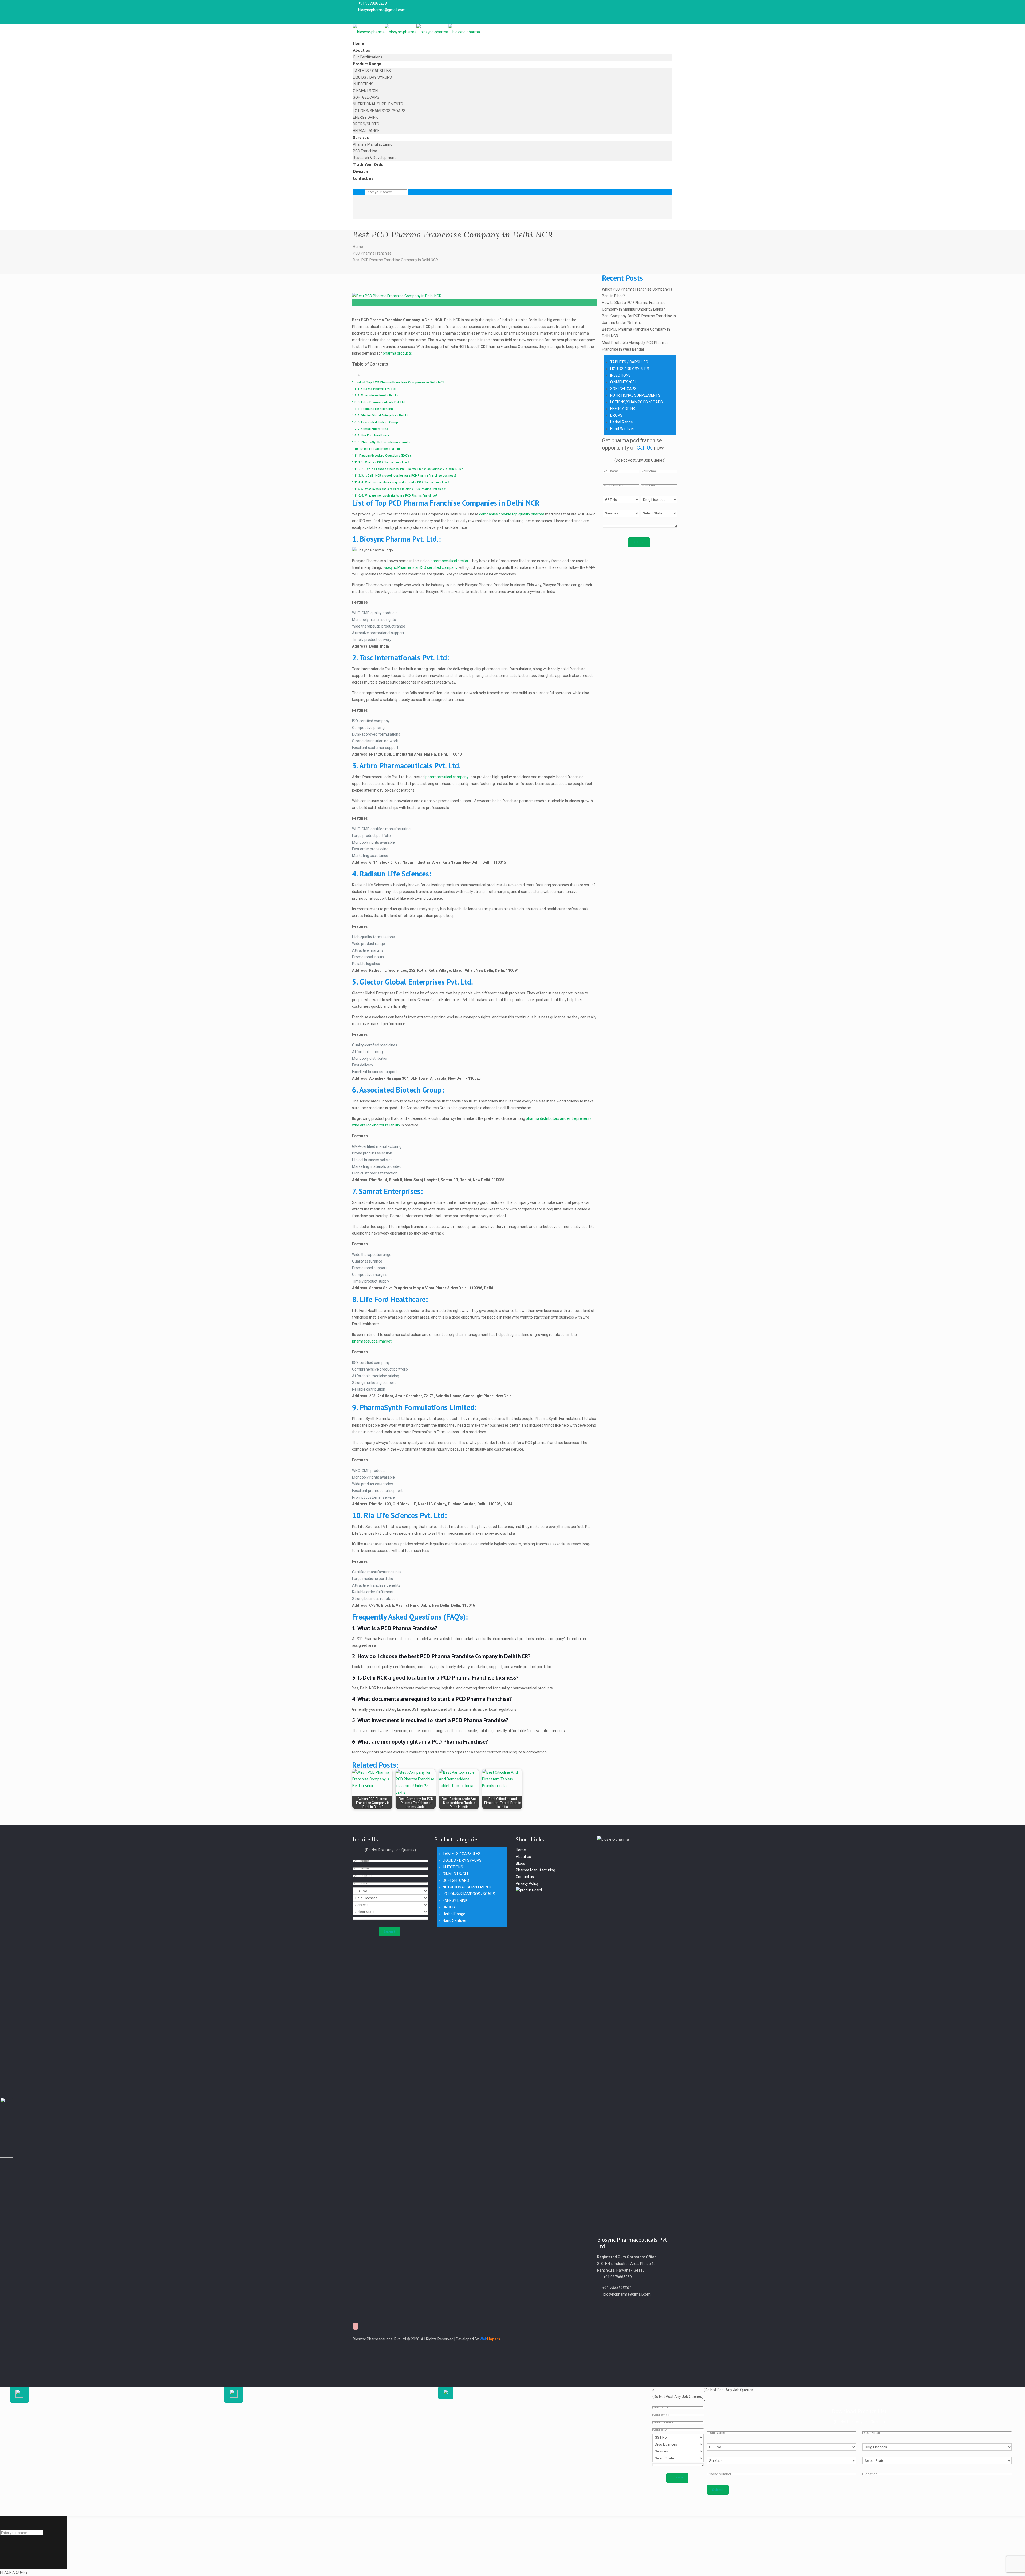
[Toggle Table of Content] (356, 375)
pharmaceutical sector (449, 561)
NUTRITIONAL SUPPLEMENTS (635, 395)
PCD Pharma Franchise (372, 253)
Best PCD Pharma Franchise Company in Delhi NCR (395, 260)
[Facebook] (356, 2346)
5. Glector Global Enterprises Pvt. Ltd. (384, 415)
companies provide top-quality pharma (512, 514)
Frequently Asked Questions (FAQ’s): (385, 455)
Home (358, 247)
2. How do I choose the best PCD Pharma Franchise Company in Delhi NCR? (412, 469)
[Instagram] (356, 2372)
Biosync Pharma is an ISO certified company (421, 567)
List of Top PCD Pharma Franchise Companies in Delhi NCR (400, 382)
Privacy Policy (527, 1883)
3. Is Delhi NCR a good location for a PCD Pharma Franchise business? (409, 476)
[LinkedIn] (356, 2359)
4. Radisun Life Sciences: (376, 409)
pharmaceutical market (372, 1341)
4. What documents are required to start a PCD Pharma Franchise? (405, 482)
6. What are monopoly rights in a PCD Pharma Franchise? (399, 496)
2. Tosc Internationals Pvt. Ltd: (379, 395)
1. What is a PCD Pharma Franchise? (385, 462)
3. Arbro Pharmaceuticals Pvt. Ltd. (382, 402)
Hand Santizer (622, 429)
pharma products (397, 353)
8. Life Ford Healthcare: (374, 435)
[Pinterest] (356, 2366)
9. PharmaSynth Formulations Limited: (385, 442)
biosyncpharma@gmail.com (382, 10)
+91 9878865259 (372, 3)
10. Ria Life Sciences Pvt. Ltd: (380, 449)
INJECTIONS (620, 375)
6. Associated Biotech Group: (379, 422)
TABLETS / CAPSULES (629, 362)
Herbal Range (622, 422)
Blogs (520, 1863)
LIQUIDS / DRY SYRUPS (630, 369)
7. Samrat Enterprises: (374, 429)
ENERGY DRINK (623, 409)
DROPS (616, 415)
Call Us (645, 448)
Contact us (525, 1877)
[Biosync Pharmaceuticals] (416, 32)
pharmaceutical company (447, 777)
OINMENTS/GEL (623, 382)
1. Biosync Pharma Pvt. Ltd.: (377, 389)
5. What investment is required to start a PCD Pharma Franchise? (404, 489)
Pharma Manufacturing (535, 1870)
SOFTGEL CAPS (623, 389)
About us (523, 1857)
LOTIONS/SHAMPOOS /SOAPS (636, 402)
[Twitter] (356, 2352)
